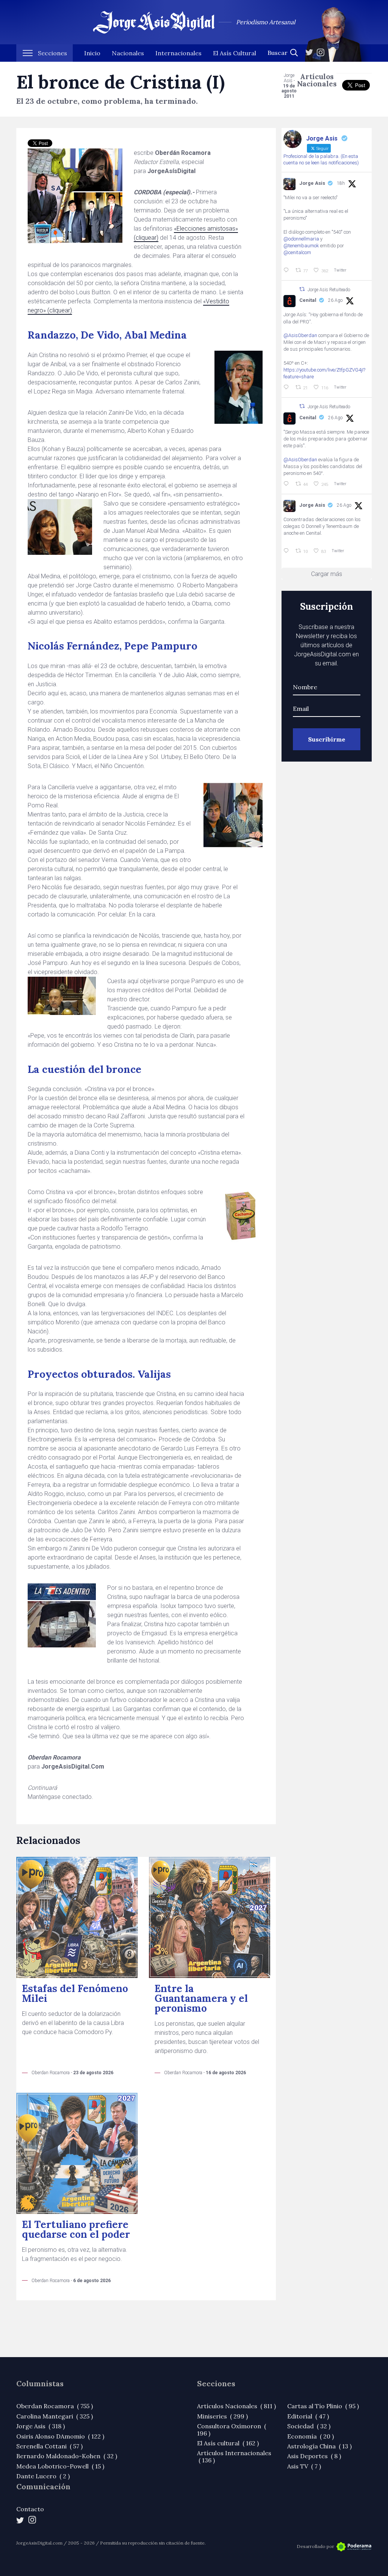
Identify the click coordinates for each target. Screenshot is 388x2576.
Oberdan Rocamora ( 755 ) (55, 2406)
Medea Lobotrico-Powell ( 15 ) (60, 2466)
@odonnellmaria (301, 239)
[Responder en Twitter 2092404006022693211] (288, 387)
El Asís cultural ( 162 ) (228, 2443)
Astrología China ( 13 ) (319, 2446)
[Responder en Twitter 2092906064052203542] (288, 270)
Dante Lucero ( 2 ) (43, 2476)
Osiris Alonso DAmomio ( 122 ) (60, 2436)
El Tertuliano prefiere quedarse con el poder (76, 2229)
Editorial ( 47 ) (308, 2416)
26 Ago (335, 300)
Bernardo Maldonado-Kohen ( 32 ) (67, 2456)
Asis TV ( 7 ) (304, 2466)
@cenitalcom (297, 252)
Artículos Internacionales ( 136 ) (234, 2456)
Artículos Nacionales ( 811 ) (236, 2406)
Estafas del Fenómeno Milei (75, 1993)
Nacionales (128, 53)
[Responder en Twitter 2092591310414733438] (288, 551)
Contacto (30, 2509)
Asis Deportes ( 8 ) (314, 2456)
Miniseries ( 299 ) (222, 2416)
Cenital (308, 300)
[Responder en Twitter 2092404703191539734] (288, 484)
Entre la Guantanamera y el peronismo (201, 1998)
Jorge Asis (312, 183)
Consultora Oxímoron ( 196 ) (232, 2429)
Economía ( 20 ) (311, 2436)
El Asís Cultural (235, 53)
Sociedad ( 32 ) (309, 2426)
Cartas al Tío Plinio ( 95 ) (323, 2406)
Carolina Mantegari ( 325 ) (55, 2416)
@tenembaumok (301, 246)
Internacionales (178, 53)
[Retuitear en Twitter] (302, 289)
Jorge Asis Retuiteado (329, 290)
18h (341, 183)
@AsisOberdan (300, 335)
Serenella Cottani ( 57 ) (49, 2446)
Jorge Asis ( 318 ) (41, 2426)
